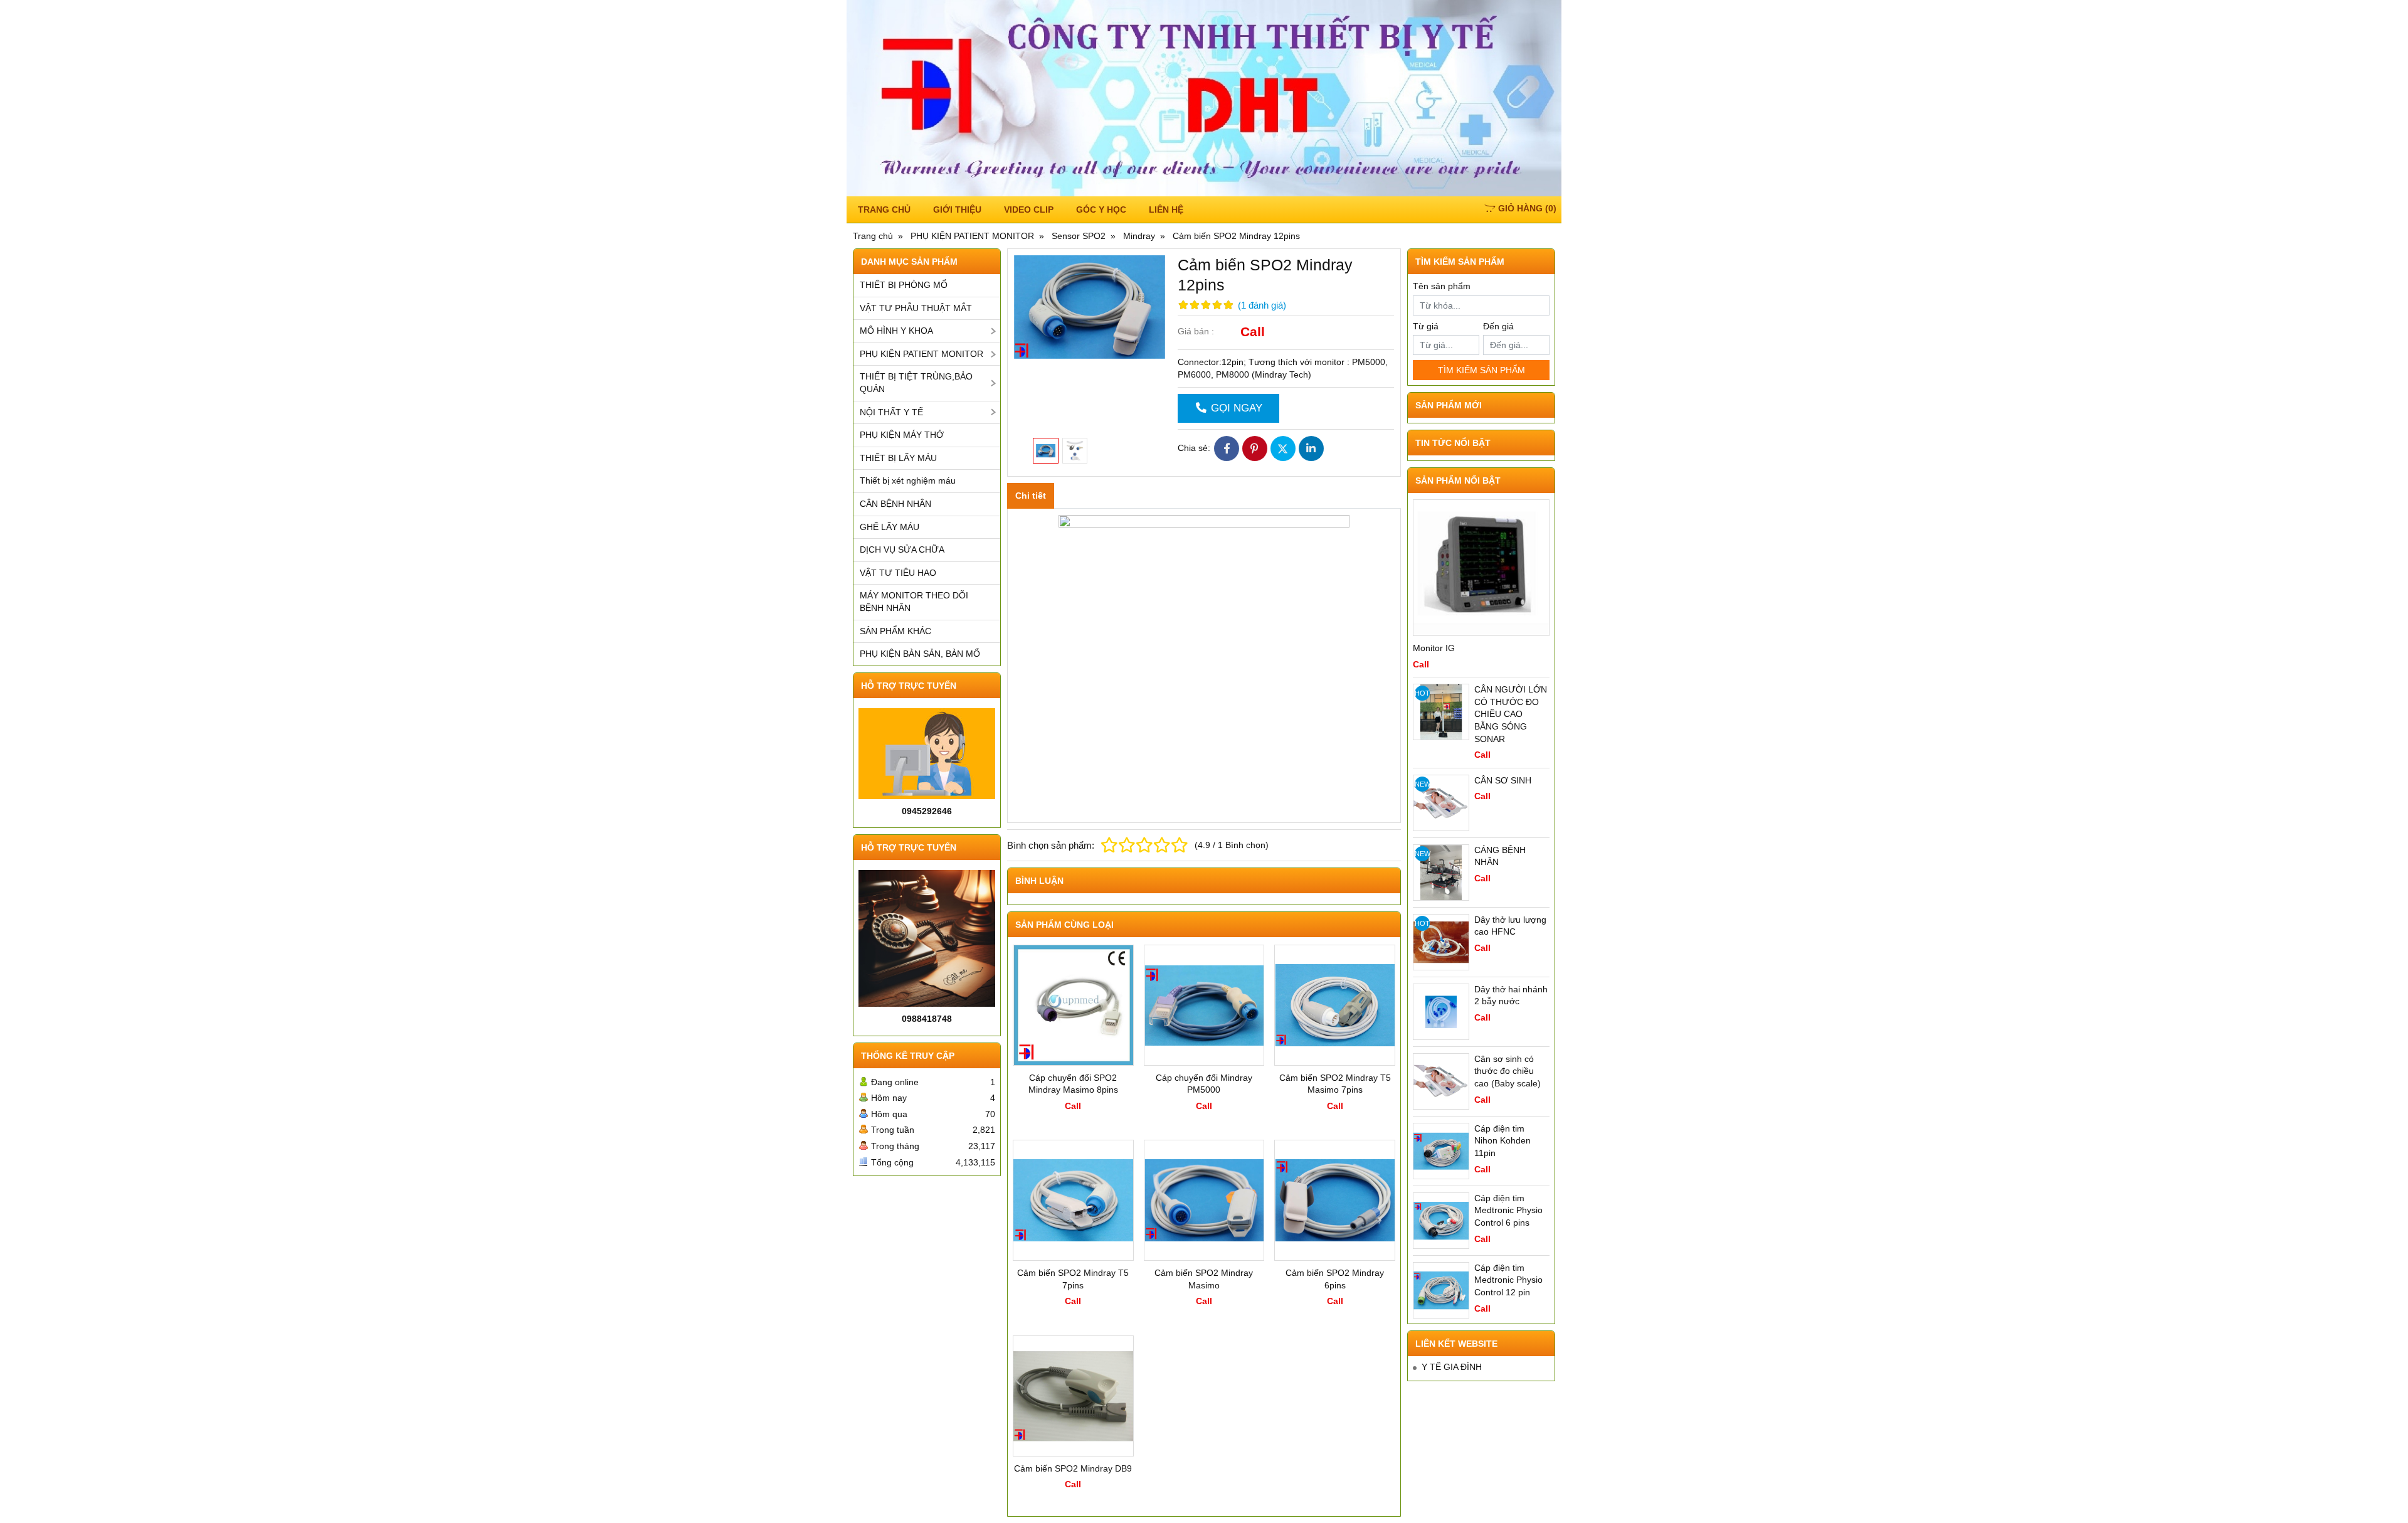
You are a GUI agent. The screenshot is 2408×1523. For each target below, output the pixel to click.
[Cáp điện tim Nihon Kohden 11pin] (1441, 1151)
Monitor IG (1434, 648)
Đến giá (1498, 326)
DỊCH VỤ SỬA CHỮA (902, 549)
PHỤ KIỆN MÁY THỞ (902, 435)
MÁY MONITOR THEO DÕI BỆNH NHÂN (914, 602)
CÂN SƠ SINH (1503, 780)
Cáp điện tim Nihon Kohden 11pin (1502, 1141)
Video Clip (1029, 210)
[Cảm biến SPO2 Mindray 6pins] (1335, 1200)
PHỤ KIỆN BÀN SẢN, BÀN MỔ (920, 654)
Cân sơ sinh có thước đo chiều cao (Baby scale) (1508, 1071)
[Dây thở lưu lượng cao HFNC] (1441, 942)
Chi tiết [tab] (1031, 496)
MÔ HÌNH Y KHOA (896, 331)
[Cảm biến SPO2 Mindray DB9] (1073, 1396)
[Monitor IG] (1481, 568)
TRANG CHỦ (884, 210)
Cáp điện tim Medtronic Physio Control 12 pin (1508, 1280)
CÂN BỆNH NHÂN (895, 504)
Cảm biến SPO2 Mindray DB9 (1073, 1468)
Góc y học (1101, 210)
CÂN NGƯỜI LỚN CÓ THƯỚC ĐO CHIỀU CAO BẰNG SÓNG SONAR (1511, 714)
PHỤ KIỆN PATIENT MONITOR (921, 354)
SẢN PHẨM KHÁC (895, 631)
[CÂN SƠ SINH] (1441, 803)
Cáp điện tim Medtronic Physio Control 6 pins (1508, 1210)
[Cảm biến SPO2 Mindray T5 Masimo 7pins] (1335, 1005)
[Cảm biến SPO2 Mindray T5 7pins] (1073, 1200)
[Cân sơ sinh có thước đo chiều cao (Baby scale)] (1441, 1081)
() (1527, 208)
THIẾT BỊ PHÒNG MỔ (904, 285)
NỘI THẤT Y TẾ (891, 412)
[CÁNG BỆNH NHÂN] (1441, 873)
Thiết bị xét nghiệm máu (908, 480)
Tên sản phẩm (1442, 286)
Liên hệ (1166, 210)
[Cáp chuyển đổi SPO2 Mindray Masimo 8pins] (1073, 1005)
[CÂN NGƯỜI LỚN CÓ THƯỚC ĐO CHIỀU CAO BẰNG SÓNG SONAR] (1441, 712)
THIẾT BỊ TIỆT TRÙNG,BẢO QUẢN (916, 383)
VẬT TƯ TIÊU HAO (898, 573)
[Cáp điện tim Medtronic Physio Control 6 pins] (1441, 1221)
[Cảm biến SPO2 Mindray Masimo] (1204, 1200)
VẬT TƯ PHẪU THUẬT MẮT (916, 308)
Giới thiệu (957, 210)
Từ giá (1426, 326)
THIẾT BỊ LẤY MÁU (898, 458)
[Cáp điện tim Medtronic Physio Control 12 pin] (1441, 1290)
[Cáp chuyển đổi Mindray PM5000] (1204, 1005)
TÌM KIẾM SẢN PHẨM (1481, 370)
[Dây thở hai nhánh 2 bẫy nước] (1441, 1012)
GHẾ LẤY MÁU (890, 527)
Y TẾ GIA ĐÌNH (1452, 1367)
